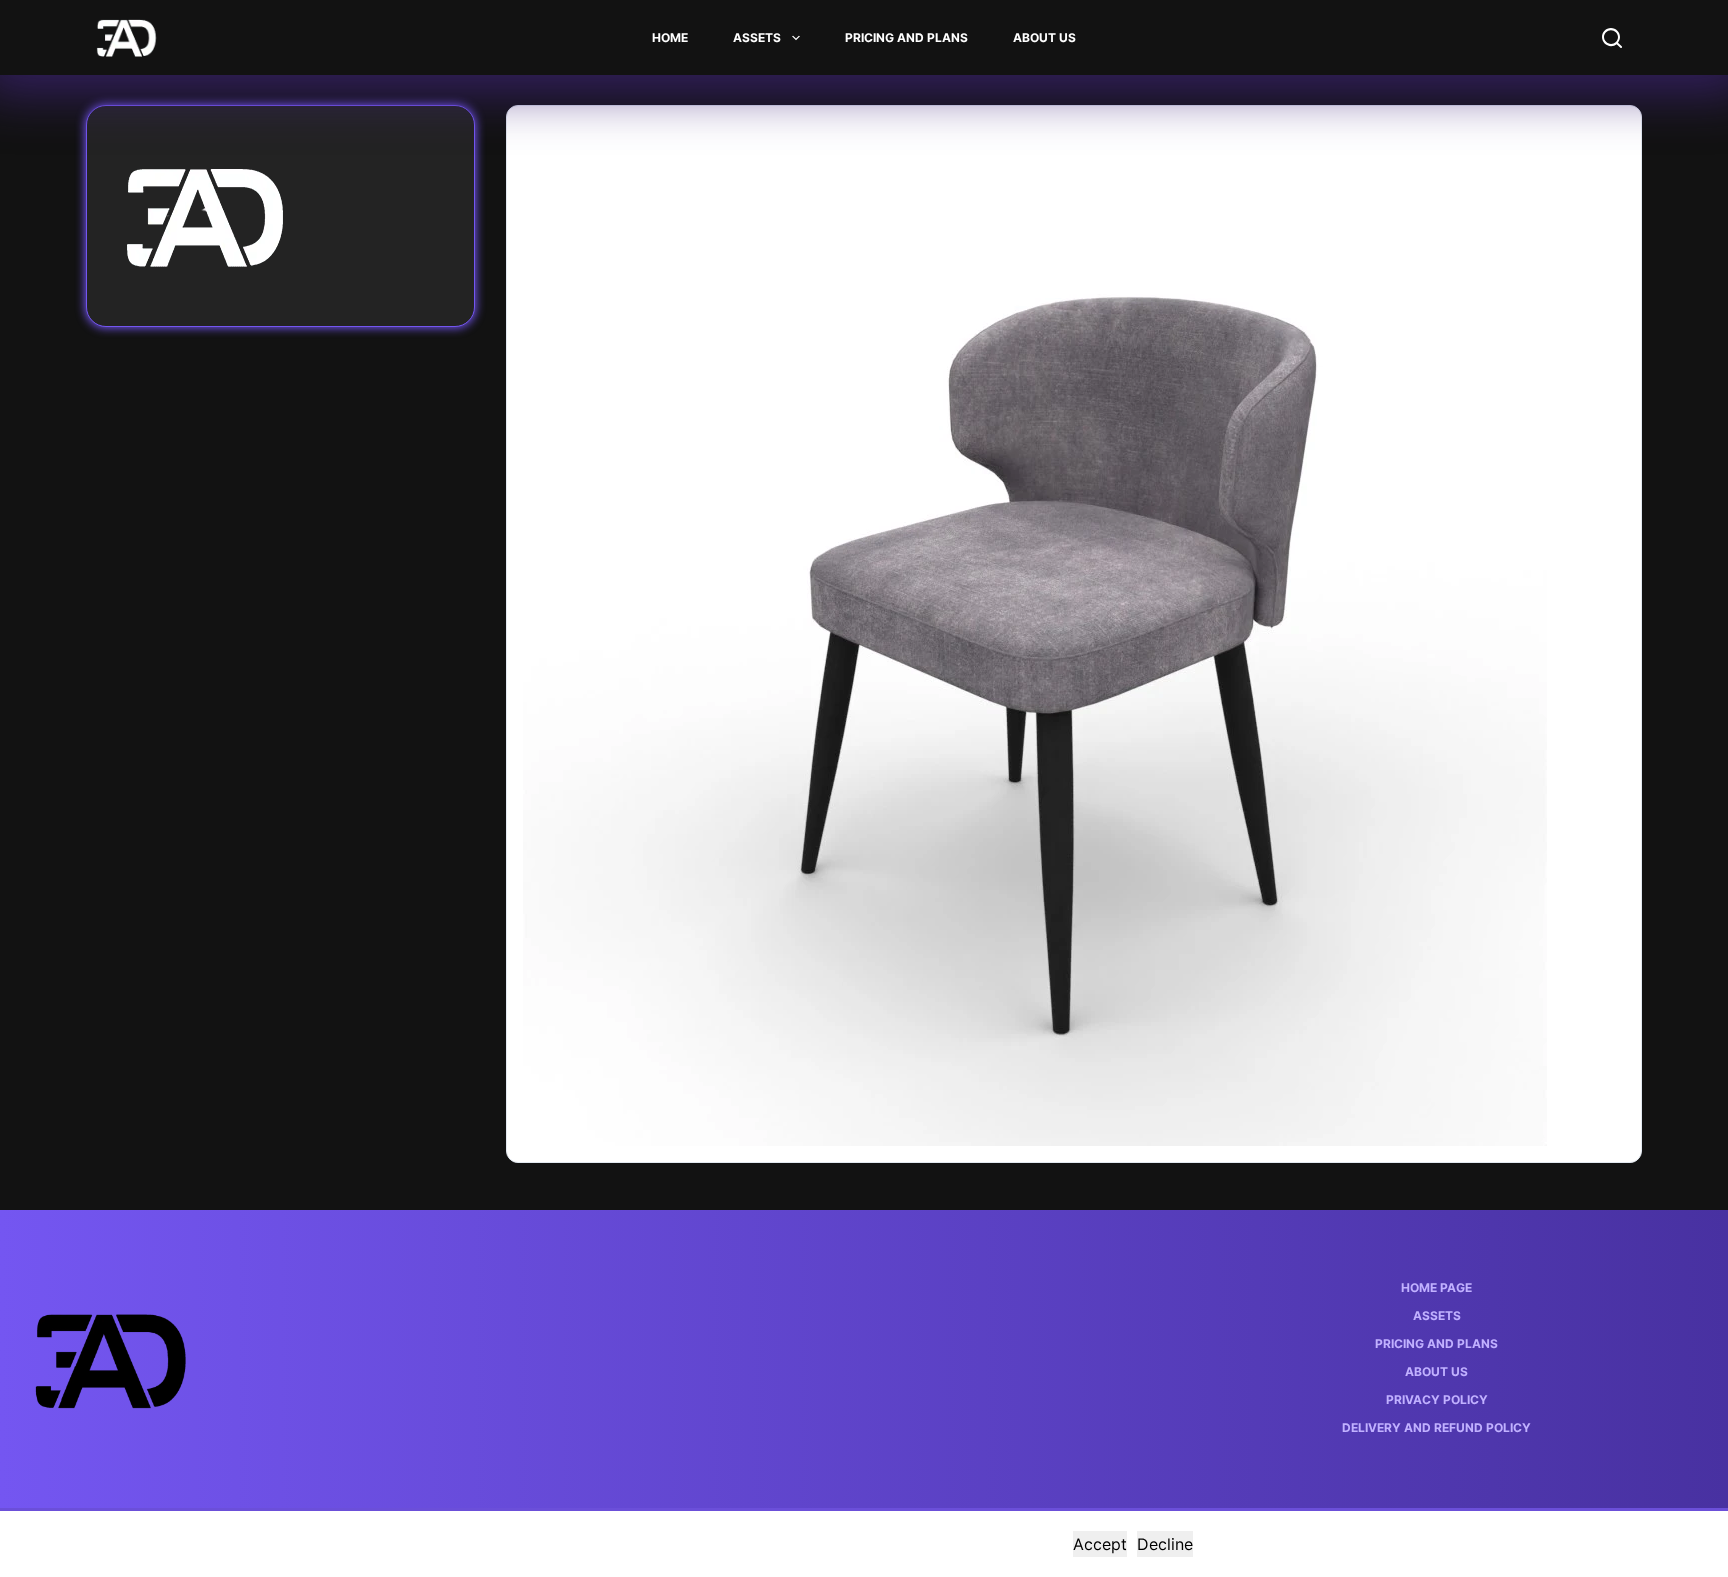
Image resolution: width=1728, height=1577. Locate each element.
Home (670, 37)
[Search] (1612, 38)
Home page (1436, 1287)
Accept (1100, 1544)
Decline (1165, 1544)
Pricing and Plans (906, 37)
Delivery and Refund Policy (1436, 1427)
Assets (757, 37)
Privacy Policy (1437, 1399)
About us (1044, 37)
